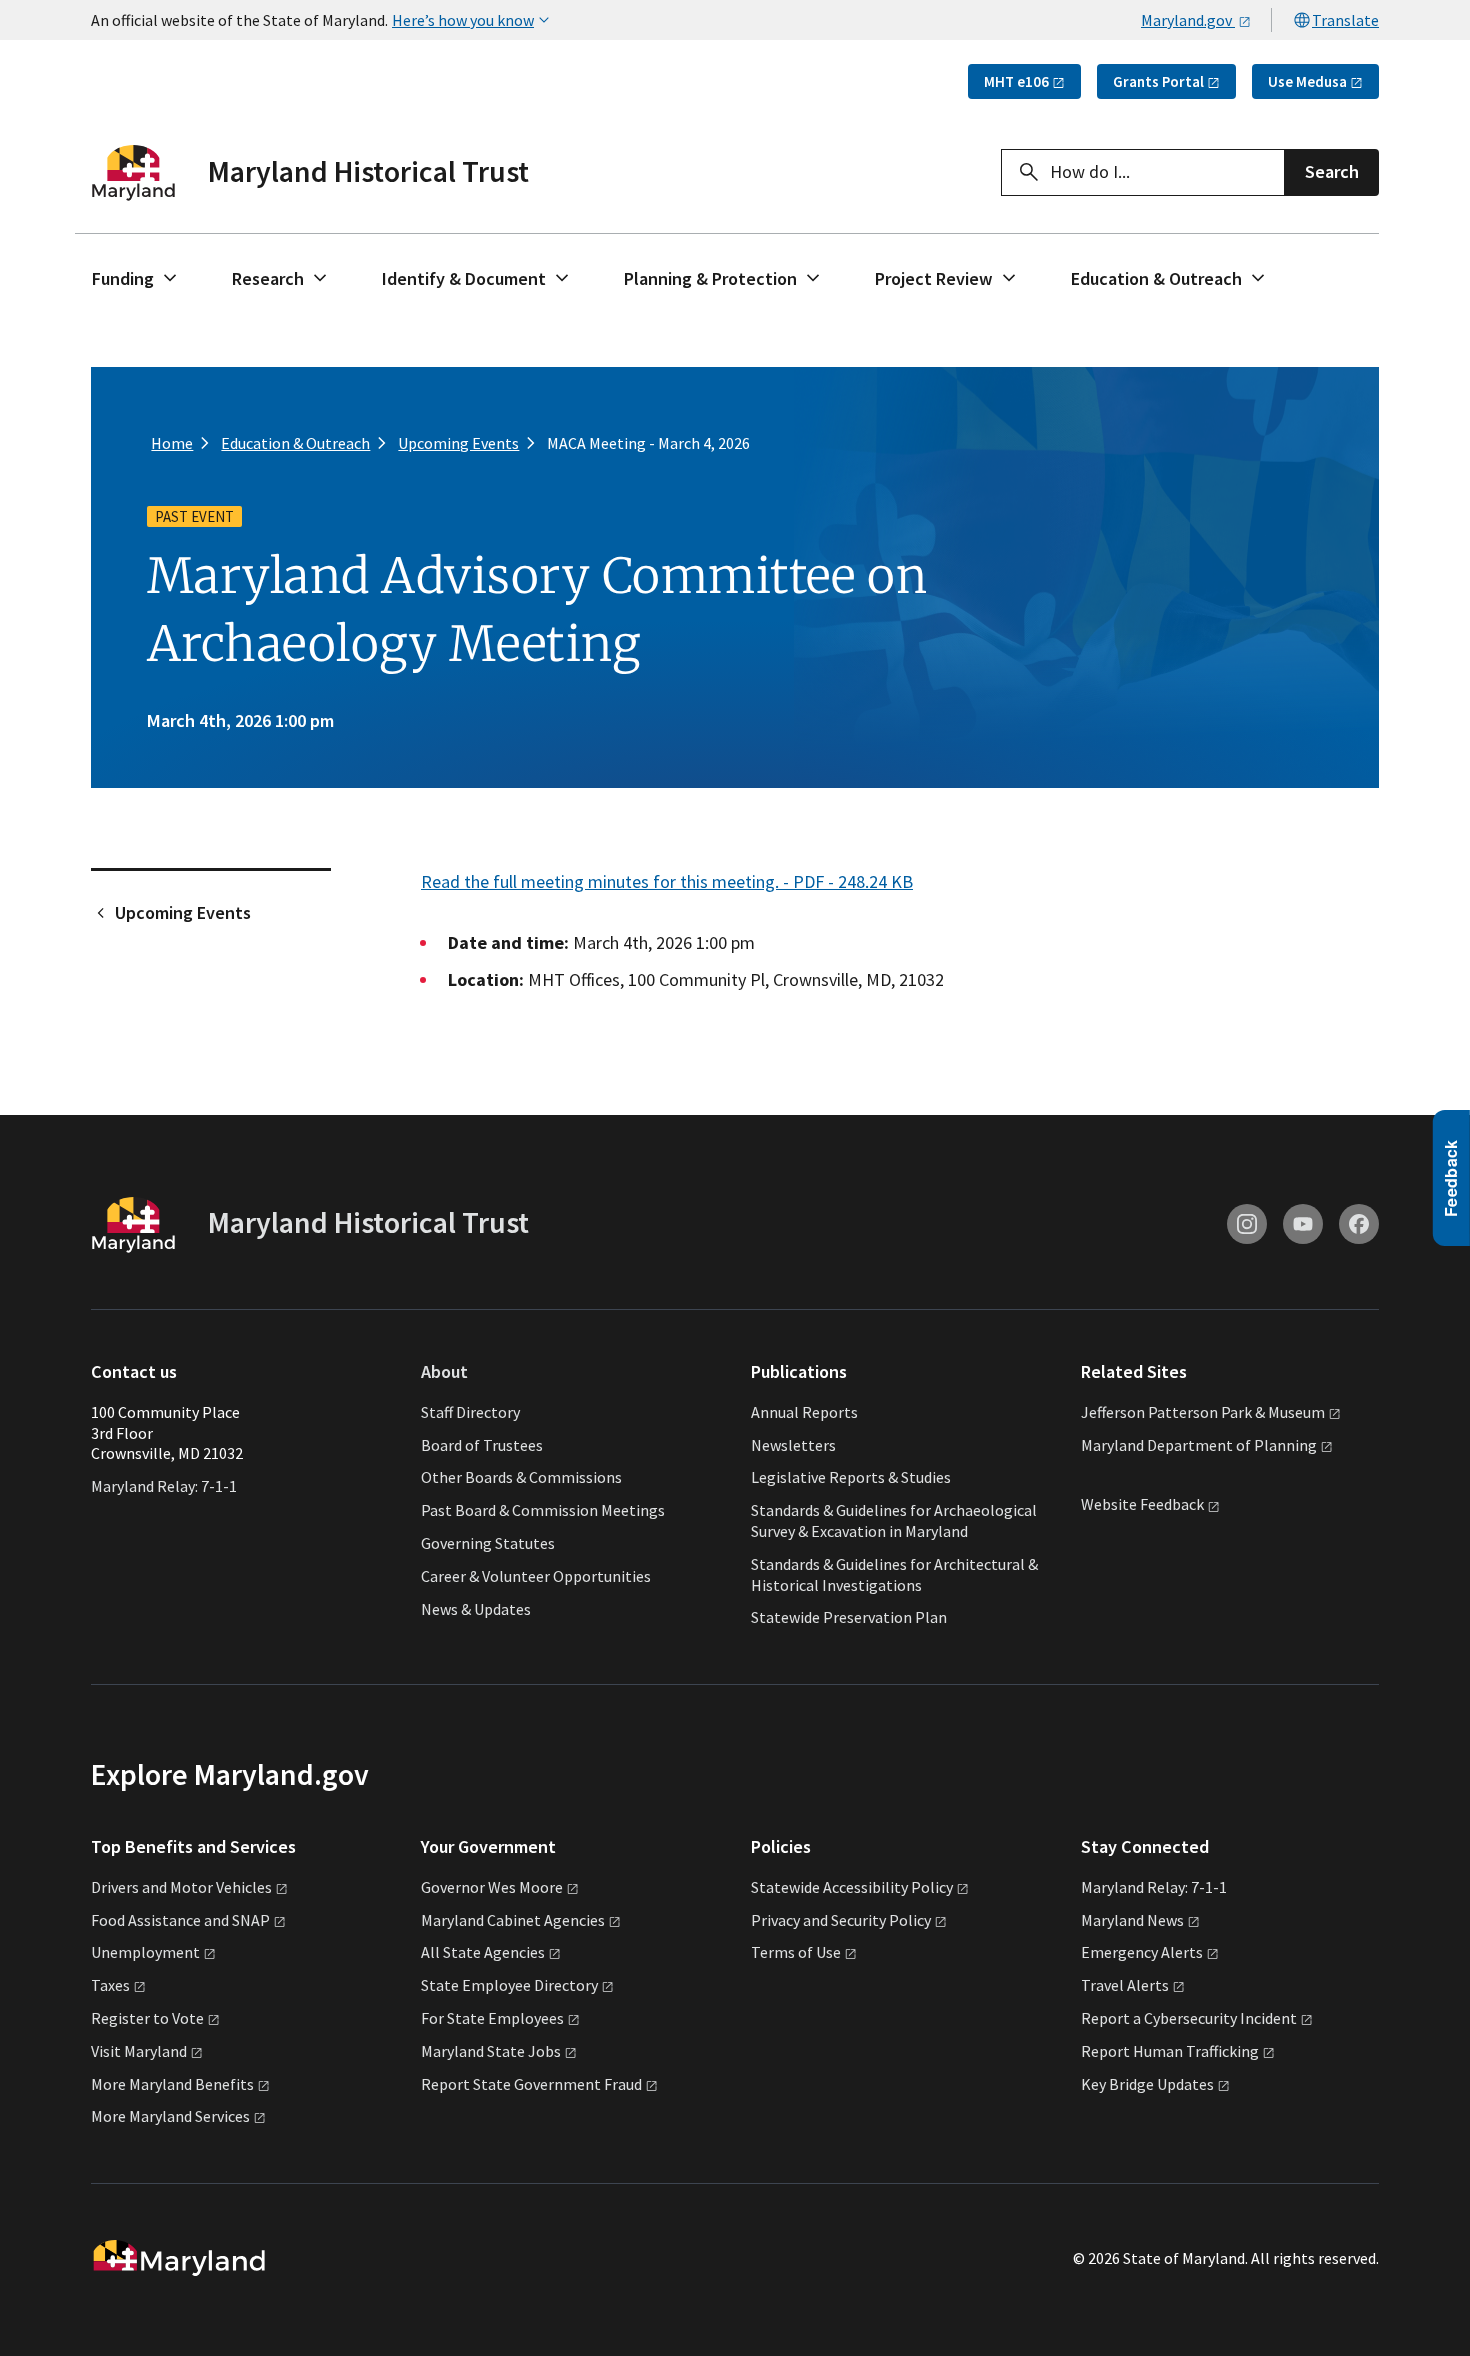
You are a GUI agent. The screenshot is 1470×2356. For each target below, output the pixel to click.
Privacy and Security (841, 1920)
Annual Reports (804, 1412)
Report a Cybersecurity (1189, 2018)
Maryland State (491, 2051)
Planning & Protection (710, 278)
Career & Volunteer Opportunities (536, 1576)
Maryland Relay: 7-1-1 (164, 1486)
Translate (1345, 20)
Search (1332, 171)
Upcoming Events (183, 912)
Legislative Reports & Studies (851, 1477)
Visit (139, 2051)
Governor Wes (492, 1887)
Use (1307, 81)
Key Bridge (1147, 2084)
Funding (123, 278)
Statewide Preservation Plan (849, 1617)
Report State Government (531, 2084)
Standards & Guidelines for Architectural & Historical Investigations (894, 1574)
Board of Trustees (482, 1445)
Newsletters (793, 1445)
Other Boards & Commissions (521, 1477)
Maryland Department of (1199, 1445)
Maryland (1132, 1920)
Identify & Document (464, 278)
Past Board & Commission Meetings (543, 1510)
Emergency (1142, 1952)
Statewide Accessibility (852, 1887)
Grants (1158, 81)
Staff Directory (470, 1412)
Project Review (934, 278)
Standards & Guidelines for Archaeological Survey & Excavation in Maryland (894, 1520)
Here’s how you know (463, 20)
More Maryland (172, 2084)
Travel (1125, 1985)
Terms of (796, 1952)
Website (1142, 1504)
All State (483, 1952)
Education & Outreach (1156, 278)
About (444, 1371)
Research (268, 278)
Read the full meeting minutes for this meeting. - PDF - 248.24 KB (667, 881)
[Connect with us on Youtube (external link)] (1303, 1224)
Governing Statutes (488, 1543)
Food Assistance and (180, 1920)
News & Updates (476, 1609)
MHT (1016, 81)
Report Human (1170, 2051)
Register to (147, 2018)
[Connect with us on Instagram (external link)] (1247, 1224)
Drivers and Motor (181, 1887)
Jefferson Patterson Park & (1203, 1412)
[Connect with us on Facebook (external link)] (1359, 1224)
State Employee (509, 1985)
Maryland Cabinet (513, 1920)
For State (492, 2018)
